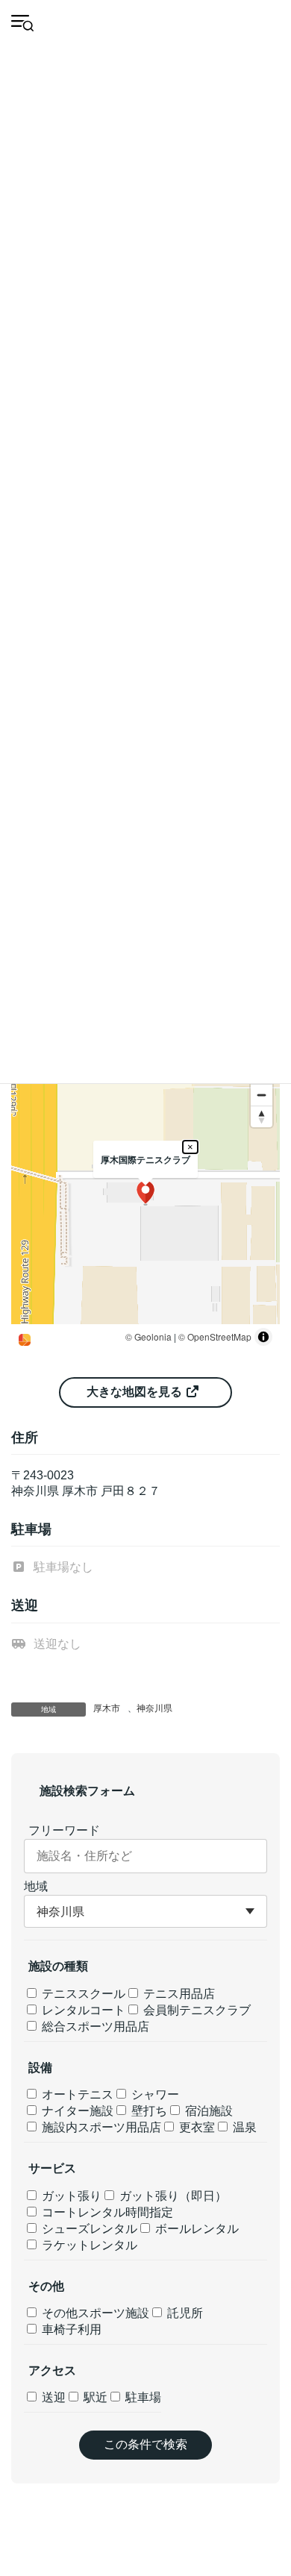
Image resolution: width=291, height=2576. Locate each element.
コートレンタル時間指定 (106, 2212)
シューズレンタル (88, 2229)
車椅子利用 (70, 2329)
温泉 (243, 2127)
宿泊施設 (207, 2111)
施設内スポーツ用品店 (100, 2127)
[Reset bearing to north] (262, 1116)
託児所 (184, 2313)
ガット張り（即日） (172, 2196)
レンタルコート (82, 2010)
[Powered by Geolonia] (25, 1340)
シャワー (154, 2094)
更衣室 (195, 2127)
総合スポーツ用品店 (94, 2027)
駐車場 (142, 2397)
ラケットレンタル (88, 2245)
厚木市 (107, 1708)
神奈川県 (154, 1708)
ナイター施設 (76, 2111)
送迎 (52, 2397)
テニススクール (82, 1994)
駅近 (94, 2397)
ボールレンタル (195, 2229)
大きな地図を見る (136, 1392)
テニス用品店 (178, 1994)
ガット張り (70, 2196)
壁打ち (148, 2111)
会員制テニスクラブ (195, 2010)
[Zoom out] (262, 1095)
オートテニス (76, 2094)
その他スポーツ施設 (94, 2313)
